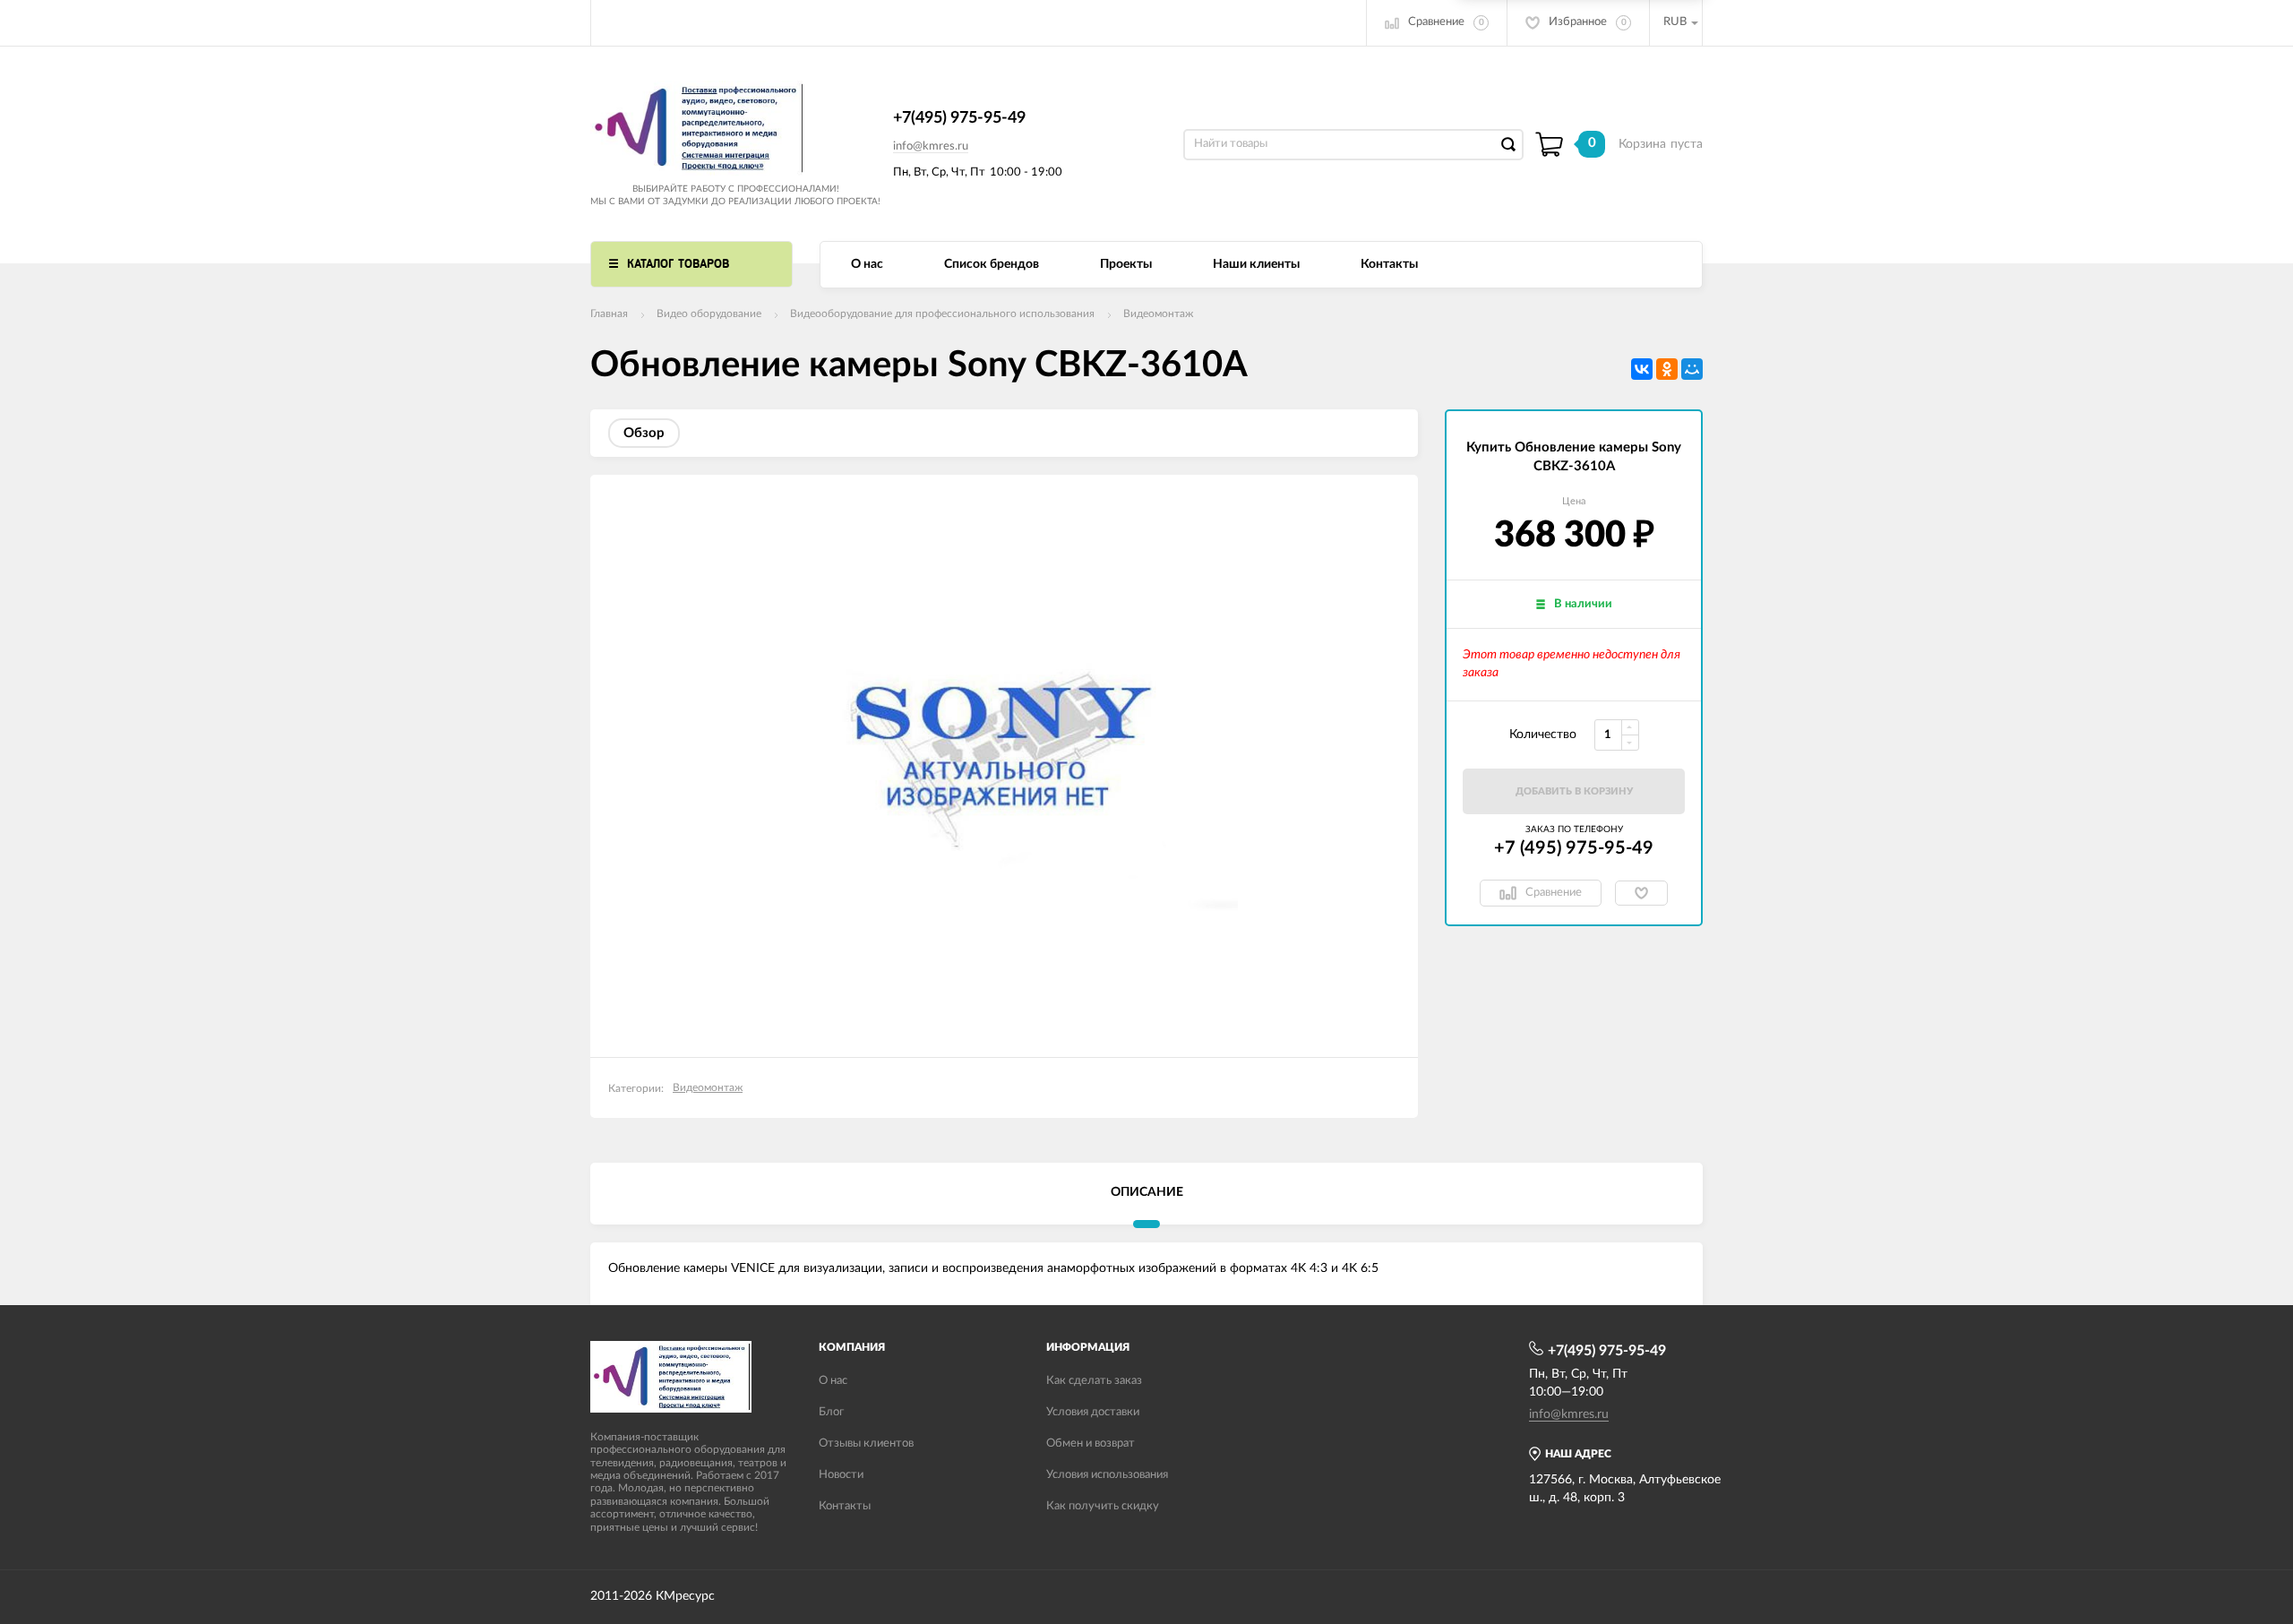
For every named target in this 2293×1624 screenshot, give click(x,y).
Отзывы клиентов (866, 1444)
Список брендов (992, 264)
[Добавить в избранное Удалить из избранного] (1641, 893)
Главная (609, 314)
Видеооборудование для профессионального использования (942, 314)
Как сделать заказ (1094, 1381)
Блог (831, 1412)
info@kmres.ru (931, 146)
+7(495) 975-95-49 (959, 118)
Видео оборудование (709, 314)
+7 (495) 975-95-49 (1574, 848)
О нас (867, 264)
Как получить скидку (1103, 1506)
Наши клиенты (1256, 264)
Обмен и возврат (1091, 1444)
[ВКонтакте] (1642, 369)
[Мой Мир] (1692, 369)
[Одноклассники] (1667, 369)
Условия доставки (1093, 1412)
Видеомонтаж (1158, 314)
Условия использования (1107, 1475)
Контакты (1389, 264)
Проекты (1126, 264)
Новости (841, 1475)
